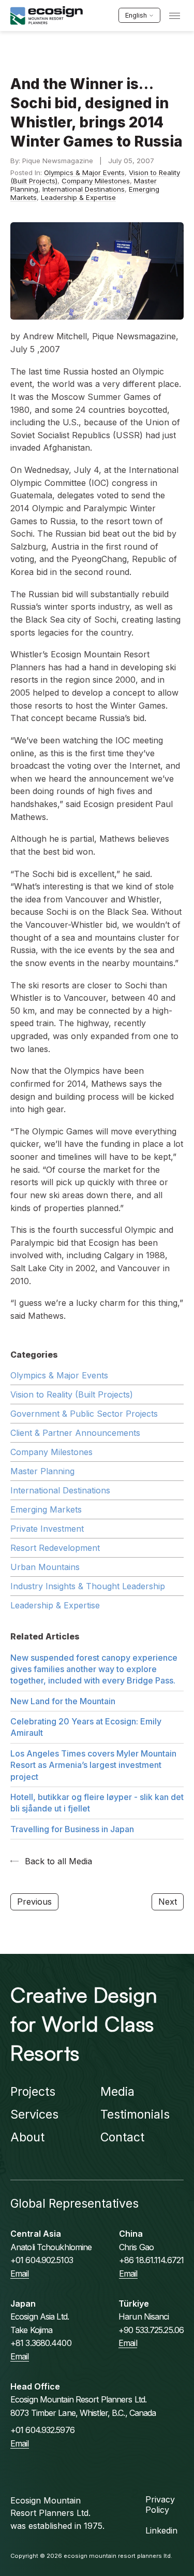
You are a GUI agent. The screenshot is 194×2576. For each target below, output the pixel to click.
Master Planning (42, 1471)
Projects (33, 2092)
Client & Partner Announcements (75, 1433)
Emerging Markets (46, 1509)
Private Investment (47, 1529)
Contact (122, 2137)
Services (34, 2114)
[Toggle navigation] (175, 16)
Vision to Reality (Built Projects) (72, 1394)
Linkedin (161, 2530)
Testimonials (135, 2114)
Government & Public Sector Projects (84, 1414)
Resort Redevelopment (55, 1548)
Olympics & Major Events (84, 172)
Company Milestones (96, 181)
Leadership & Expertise (78, 197)
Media (117, 2092)
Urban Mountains (45, 1567)
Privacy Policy (160, 2505)
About (27, 2137)
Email (20, 2273)
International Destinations (84, 189)
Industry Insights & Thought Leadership (88, 1586)
